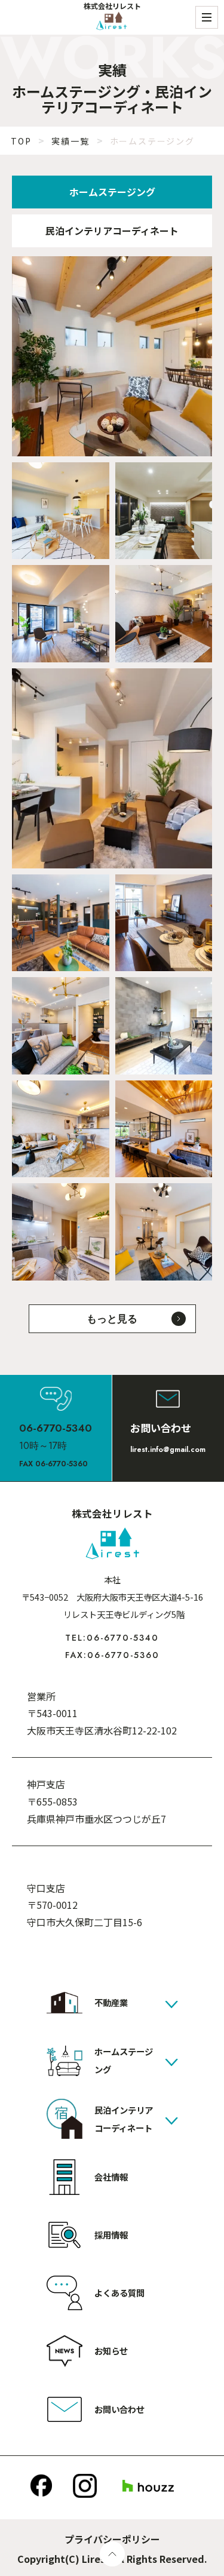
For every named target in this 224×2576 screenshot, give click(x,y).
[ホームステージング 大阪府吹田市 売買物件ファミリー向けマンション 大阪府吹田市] (164, 511)
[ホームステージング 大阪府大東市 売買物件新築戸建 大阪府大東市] (61, 923)
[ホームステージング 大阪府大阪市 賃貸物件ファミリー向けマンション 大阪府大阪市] (112, 768)
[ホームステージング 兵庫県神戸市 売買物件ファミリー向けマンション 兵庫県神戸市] (61, 1026)
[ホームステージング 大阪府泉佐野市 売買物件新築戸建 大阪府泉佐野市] (164, 1129)
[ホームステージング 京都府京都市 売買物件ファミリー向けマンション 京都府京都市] (61, 1129)
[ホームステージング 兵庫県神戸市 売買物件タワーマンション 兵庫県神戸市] (164, 1232)
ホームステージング (112, 192)
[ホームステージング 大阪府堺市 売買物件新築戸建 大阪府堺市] (112, 356)
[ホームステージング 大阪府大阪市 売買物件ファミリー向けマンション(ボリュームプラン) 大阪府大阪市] (61, 614)
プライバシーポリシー (112, 2539)
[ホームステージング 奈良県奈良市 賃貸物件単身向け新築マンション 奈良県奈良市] (61, 1232)
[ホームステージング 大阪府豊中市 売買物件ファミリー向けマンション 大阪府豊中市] (164, 923)
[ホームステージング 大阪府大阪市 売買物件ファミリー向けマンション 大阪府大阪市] (61, 511)
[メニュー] (207, 17)
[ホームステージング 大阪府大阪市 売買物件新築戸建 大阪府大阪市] (164, 1026)
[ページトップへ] (112, 2554)
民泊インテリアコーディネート (112, 231)
